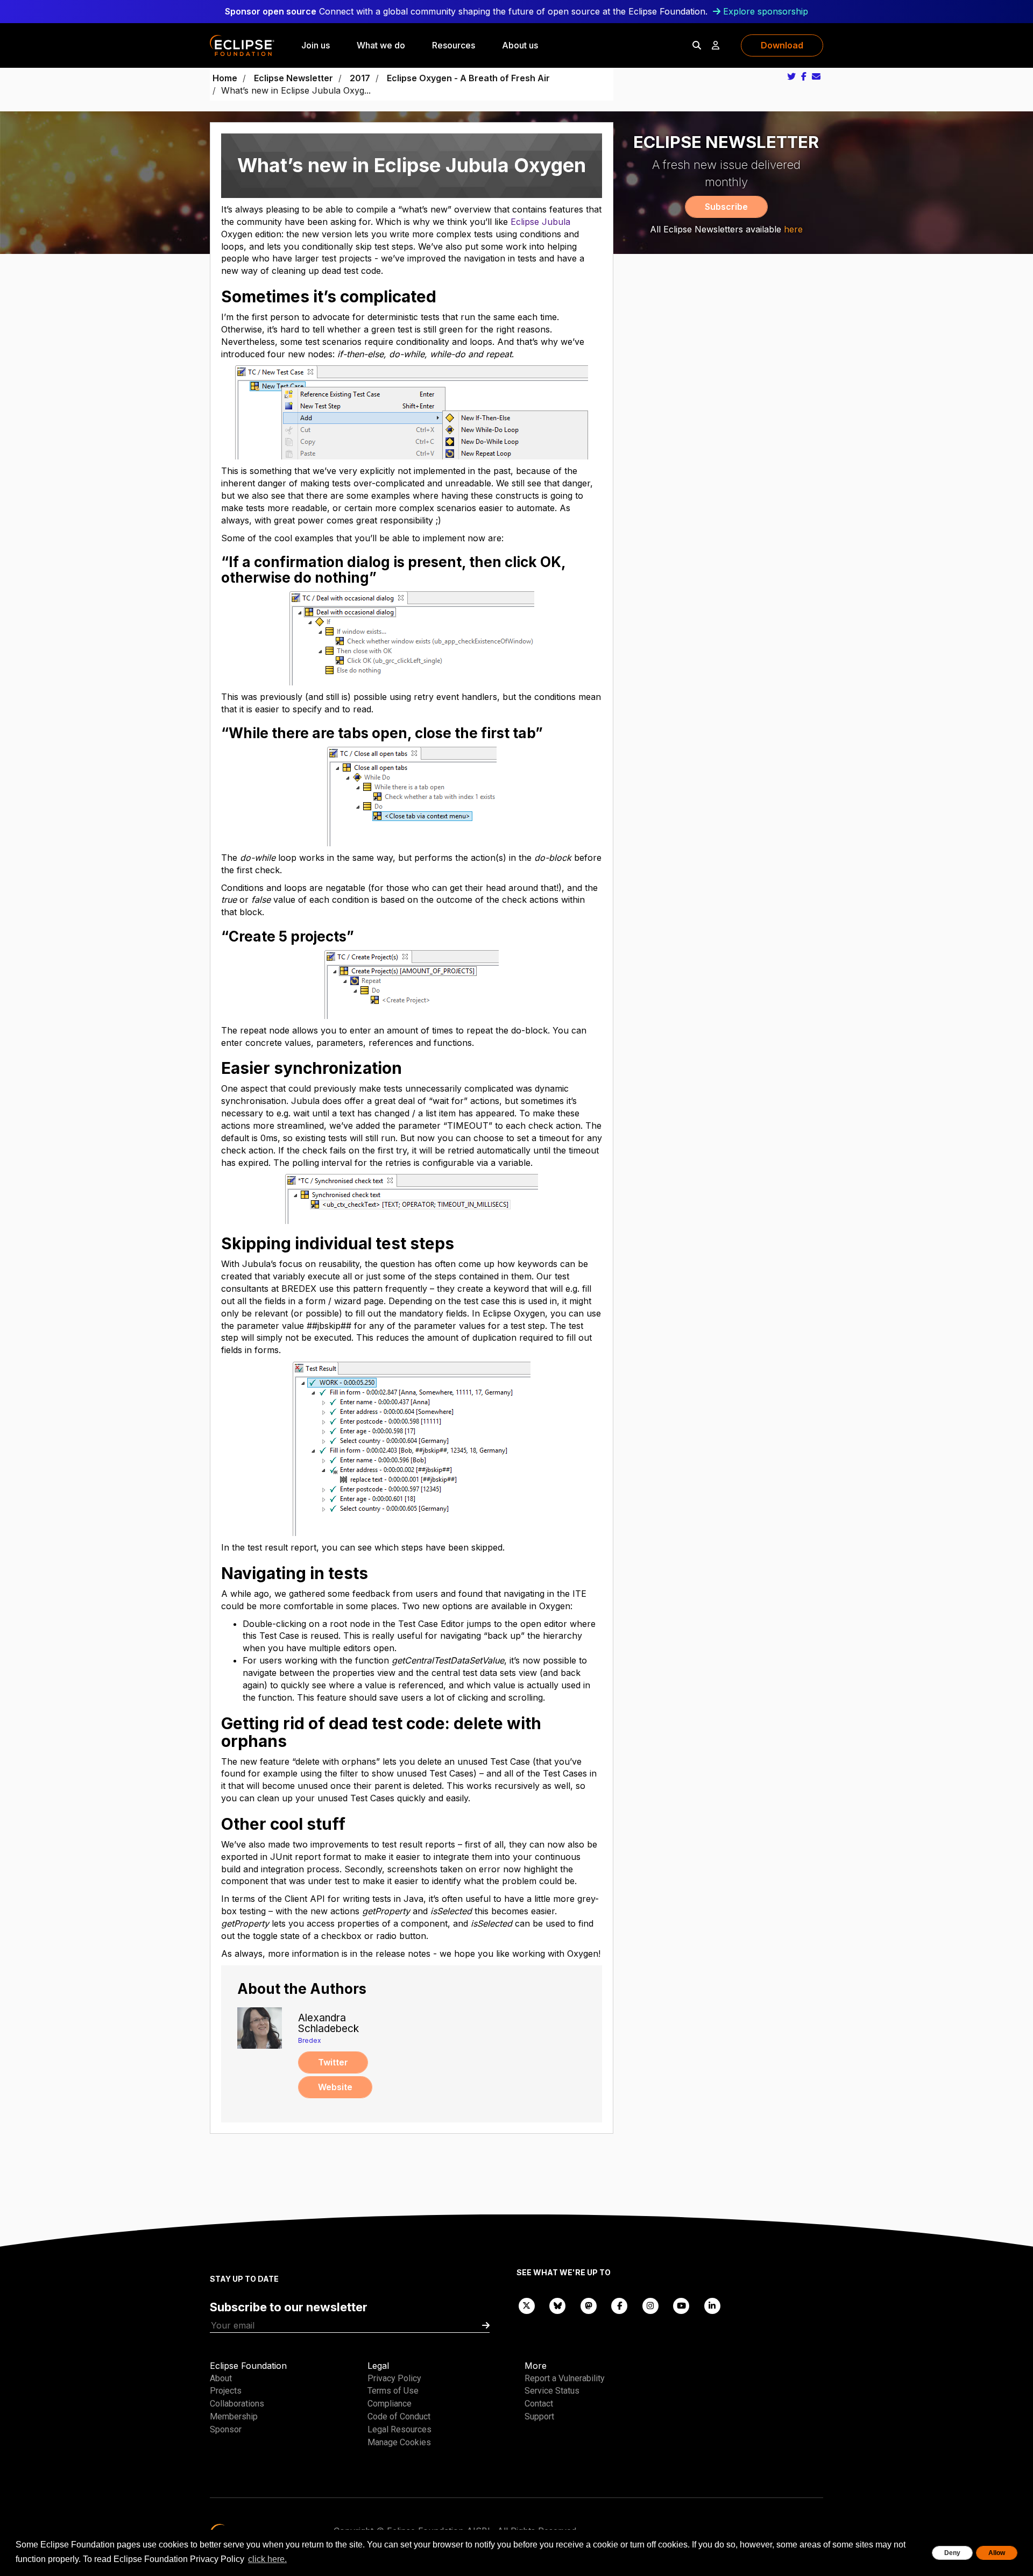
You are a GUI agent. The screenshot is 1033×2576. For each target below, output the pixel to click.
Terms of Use (393, 2391)
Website (335, 2087)
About (221, 2378)
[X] (527, 2305)
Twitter (333, 2062)
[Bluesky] (558, 2305)
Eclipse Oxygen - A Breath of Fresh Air (468, 78)
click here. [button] (267, 2559)
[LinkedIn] (712, 2305)
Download (782, 45)
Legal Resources (399, 2429)
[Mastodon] (589, 2305)
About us (520, 45)
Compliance (390, 2404)
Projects (226, 2391)
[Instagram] (650, 2305)
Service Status (552, 2391)
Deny (952, 2553)
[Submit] (486, 2326)
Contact (539, 2404)
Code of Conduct (399, 2416)
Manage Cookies (399, 2442)
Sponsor (226, 2429)
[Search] (697, 45)
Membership (234, 2416)
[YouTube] (682, 2305)
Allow (997, 2553)
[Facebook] (620, 2305)
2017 (360, 78)
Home (225, 78)
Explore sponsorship (766, 11)
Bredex (310, 2040)
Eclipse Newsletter (293, 78)
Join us (316, 45)
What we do (381, 45)
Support (539, 2416)
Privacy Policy (394, 2378)
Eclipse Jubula (540, 222)
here (793, 229)
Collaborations (237, 2404)
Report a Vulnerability (565, 2378)
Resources (454, 45)
